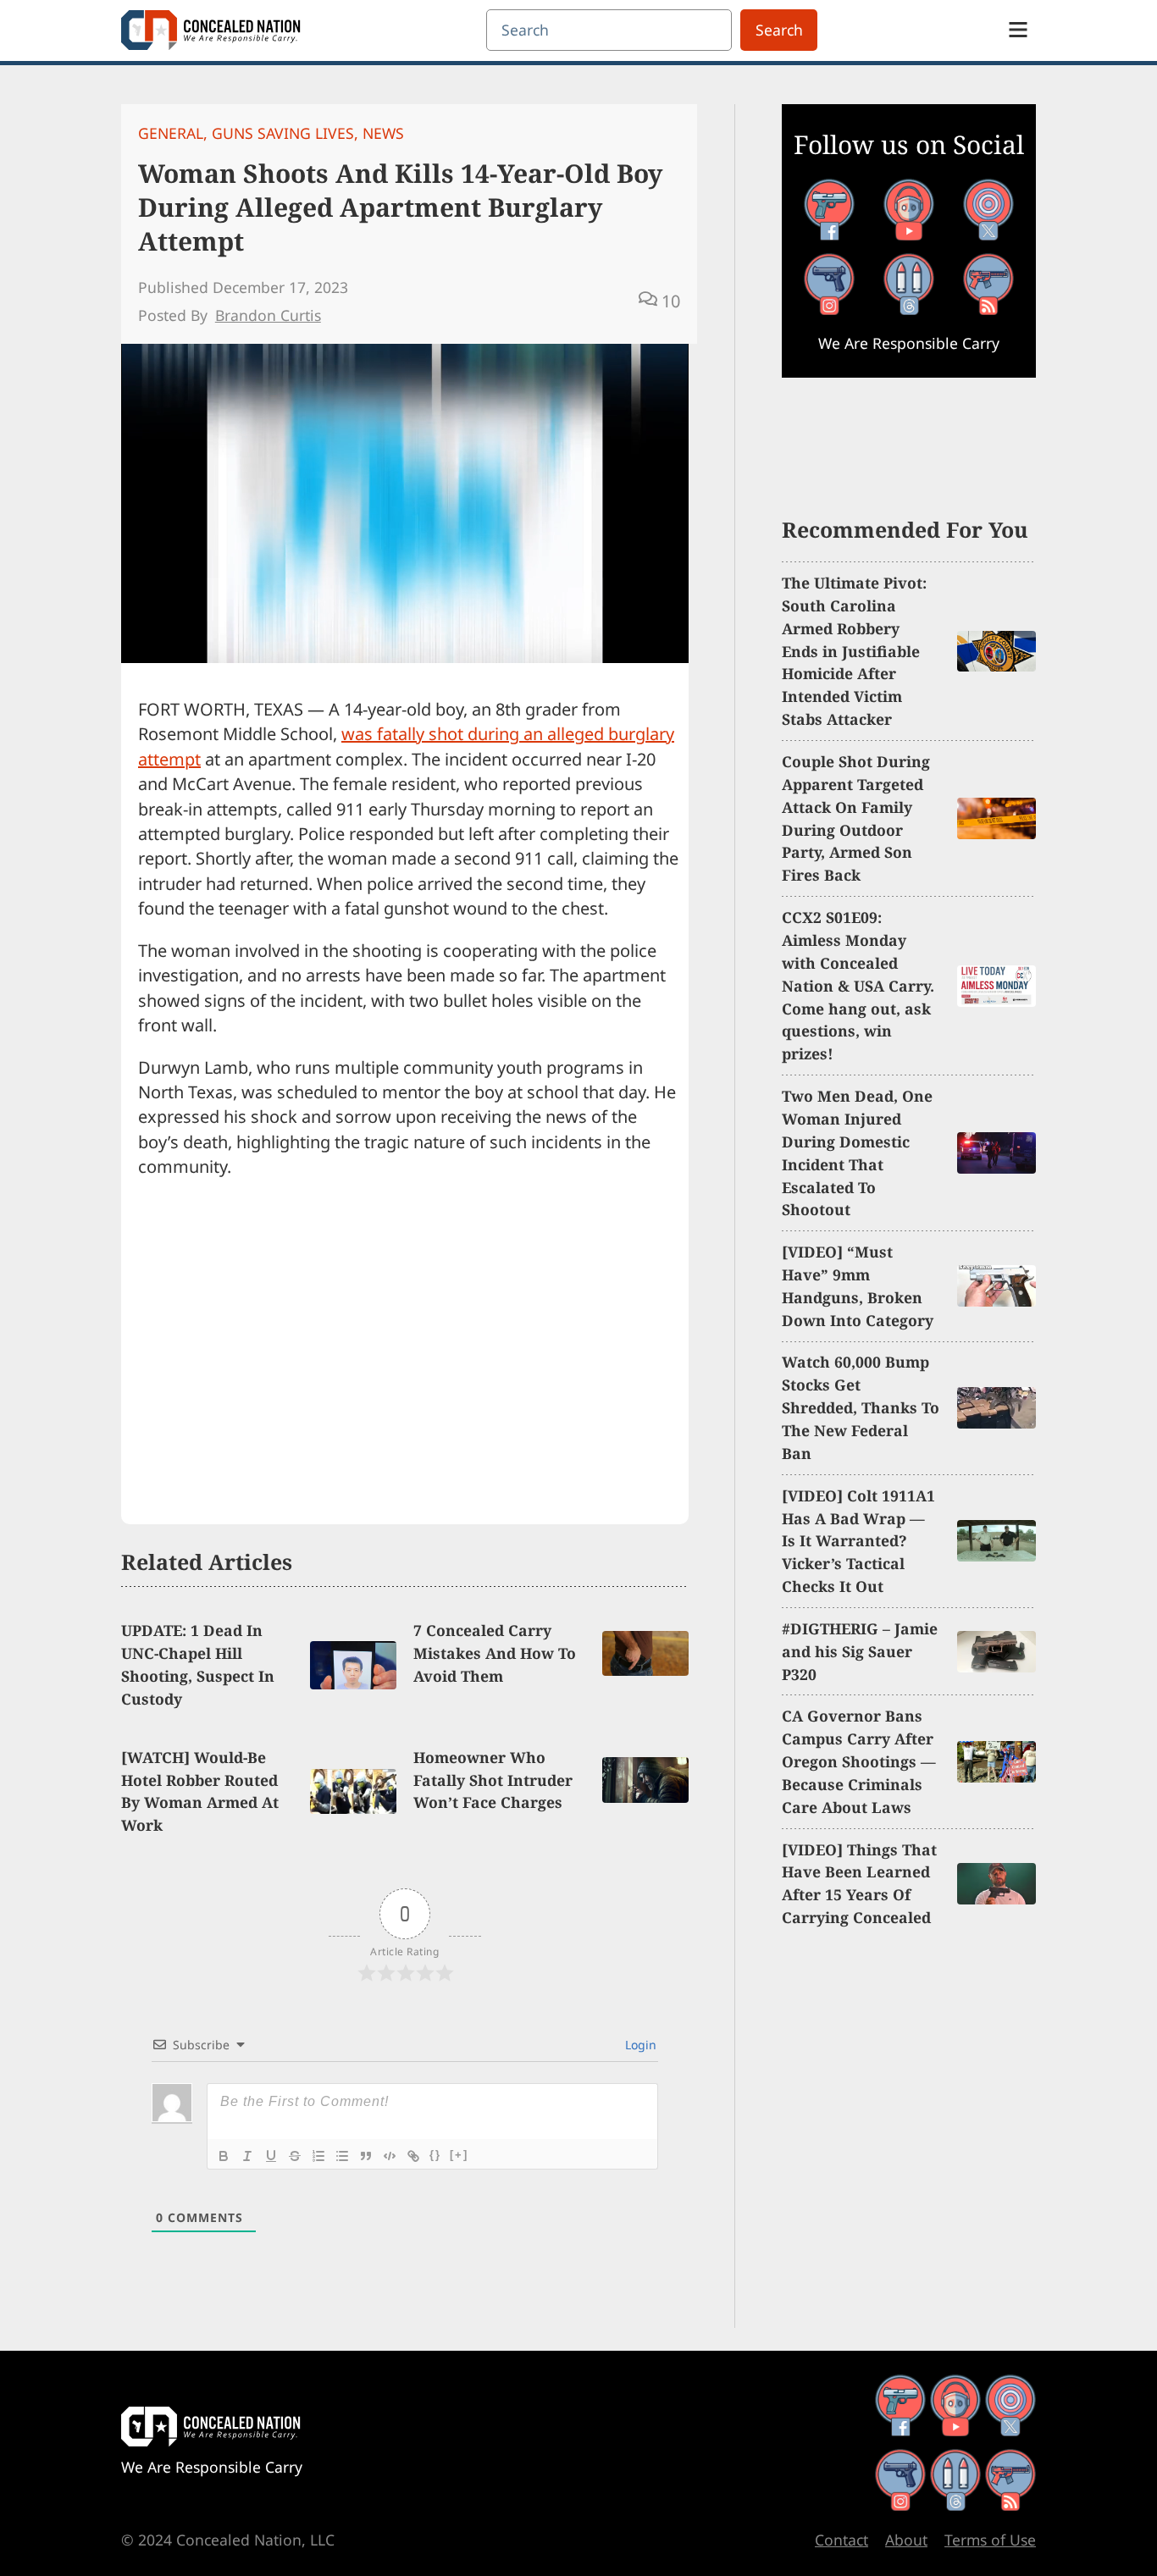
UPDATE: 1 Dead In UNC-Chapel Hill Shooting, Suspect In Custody (198, 1664)
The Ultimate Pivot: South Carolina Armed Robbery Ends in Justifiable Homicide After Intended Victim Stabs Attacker (854, 651)
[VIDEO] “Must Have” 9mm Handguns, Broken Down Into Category (858, 1286)
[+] (459, 2155)
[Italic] (247, 2156)
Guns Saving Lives (283, 133)
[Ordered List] (318, 2156)
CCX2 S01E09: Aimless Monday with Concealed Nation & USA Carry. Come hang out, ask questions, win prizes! (858, 985)
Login (639, 2045)
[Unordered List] (342, 2156)
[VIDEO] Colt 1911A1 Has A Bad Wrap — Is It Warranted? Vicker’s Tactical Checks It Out (858, 1541)
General (171, 133)
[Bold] (224, 2156)
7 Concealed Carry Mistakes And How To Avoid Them (495, 1653)
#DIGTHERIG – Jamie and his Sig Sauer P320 (860, 1651)
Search (779, 30)
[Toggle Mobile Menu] (1018, 30)
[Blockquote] (366, 2156)
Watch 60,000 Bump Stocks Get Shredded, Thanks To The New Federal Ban (861, 1407)
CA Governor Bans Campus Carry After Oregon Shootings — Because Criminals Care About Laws (859, 1761)
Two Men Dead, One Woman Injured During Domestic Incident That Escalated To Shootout (857, 1153)
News (383, 133)
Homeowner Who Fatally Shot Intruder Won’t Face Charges (493, 1780)
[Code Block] (390, 2156)
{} (435, 2155)
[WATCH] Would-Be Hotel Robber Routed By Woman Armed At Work (200, 1791)
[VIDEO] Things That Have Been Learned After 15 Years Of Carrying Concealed (859, 1884)
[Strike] (295, 2156)
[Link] (413, 2156)
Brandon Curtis (268, 315)
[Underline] (271, 2156)
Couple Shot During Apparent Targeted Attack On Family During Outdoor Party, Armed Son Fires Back (856, 818)
